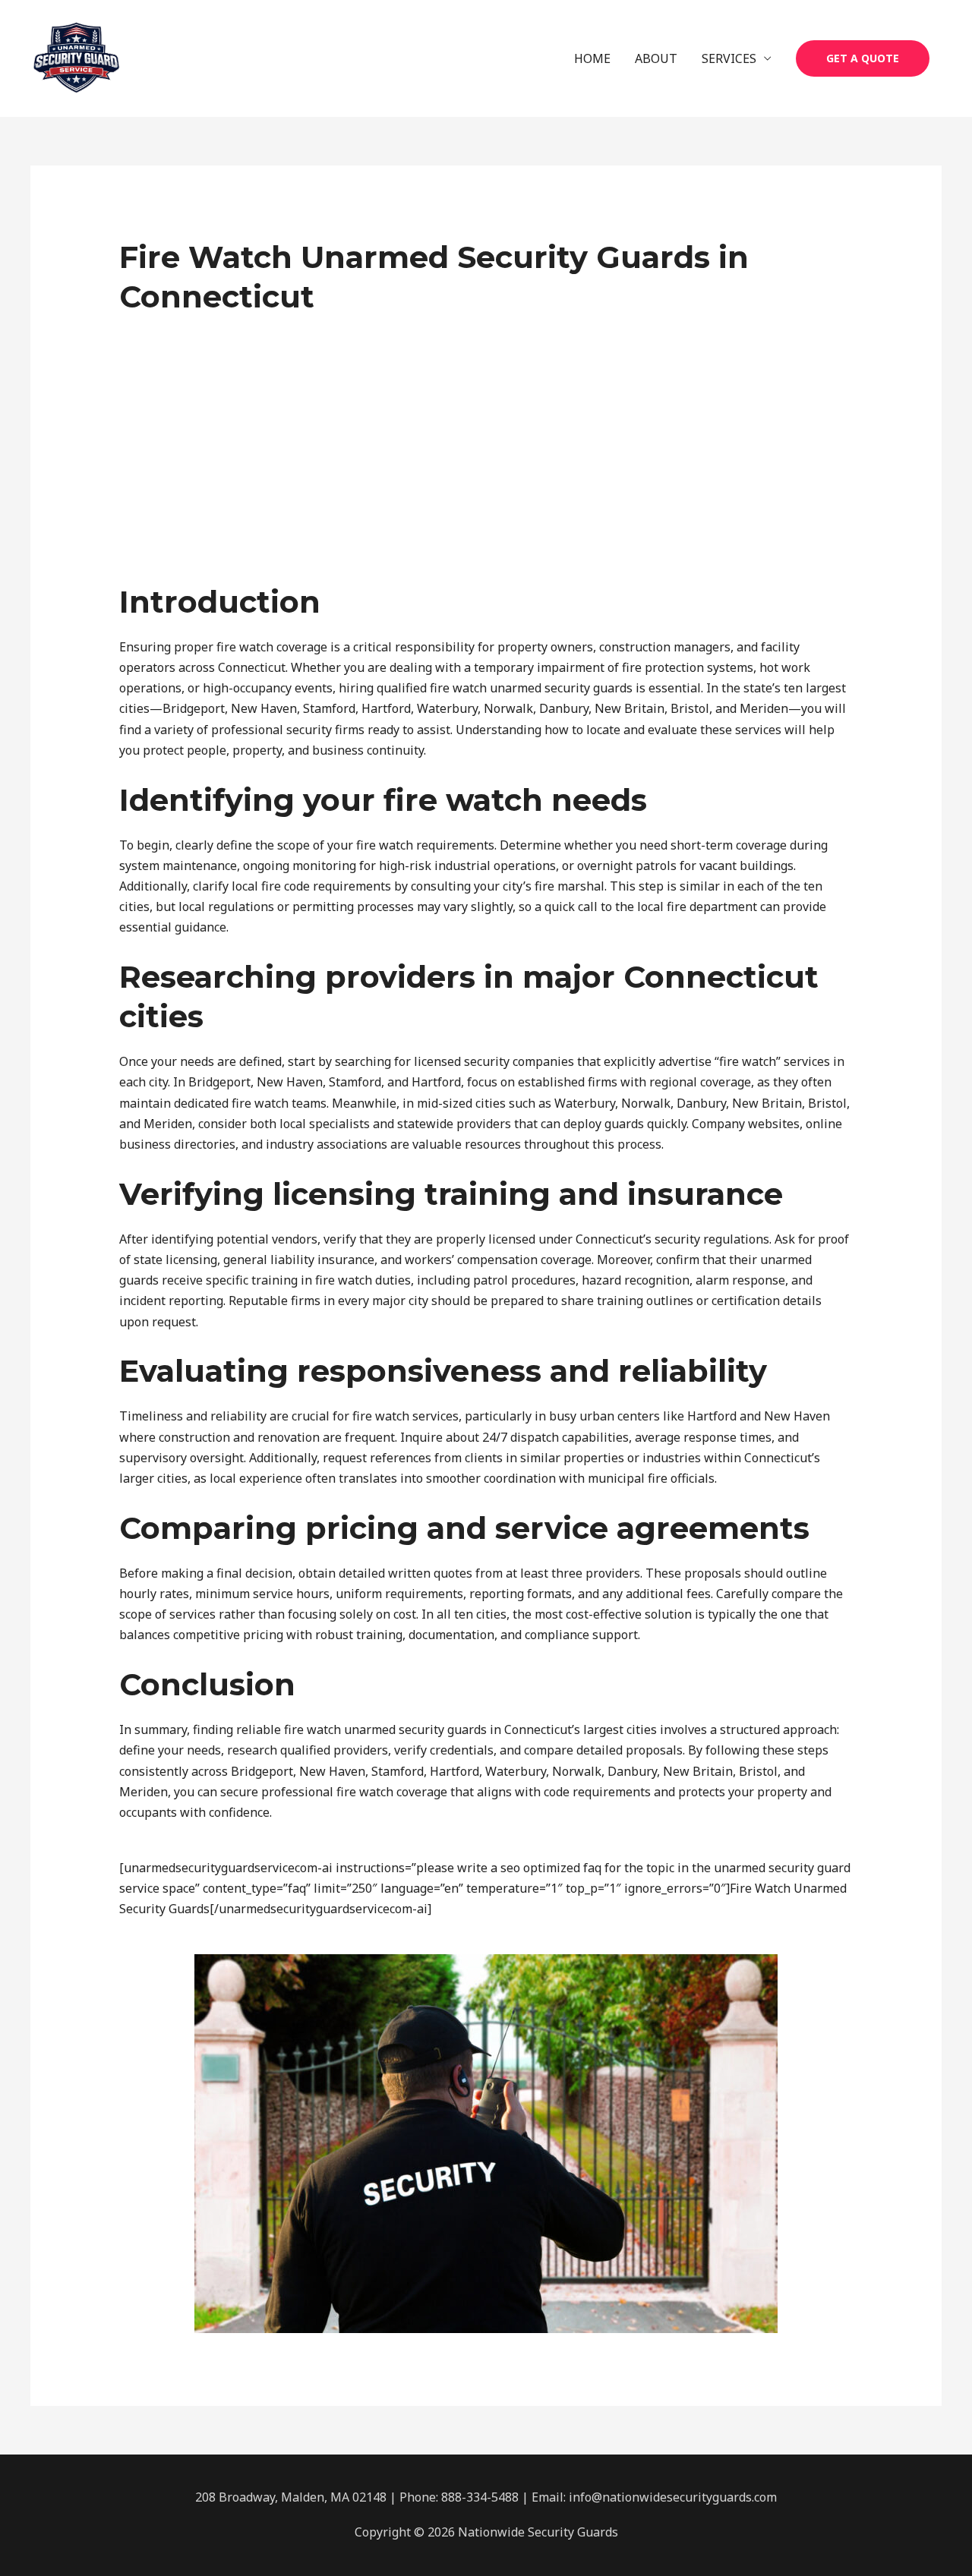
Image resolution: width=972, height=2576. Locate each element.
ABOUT (656, 58)
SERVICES (729, 58)
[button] (863, 58)
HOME (592, 58)
